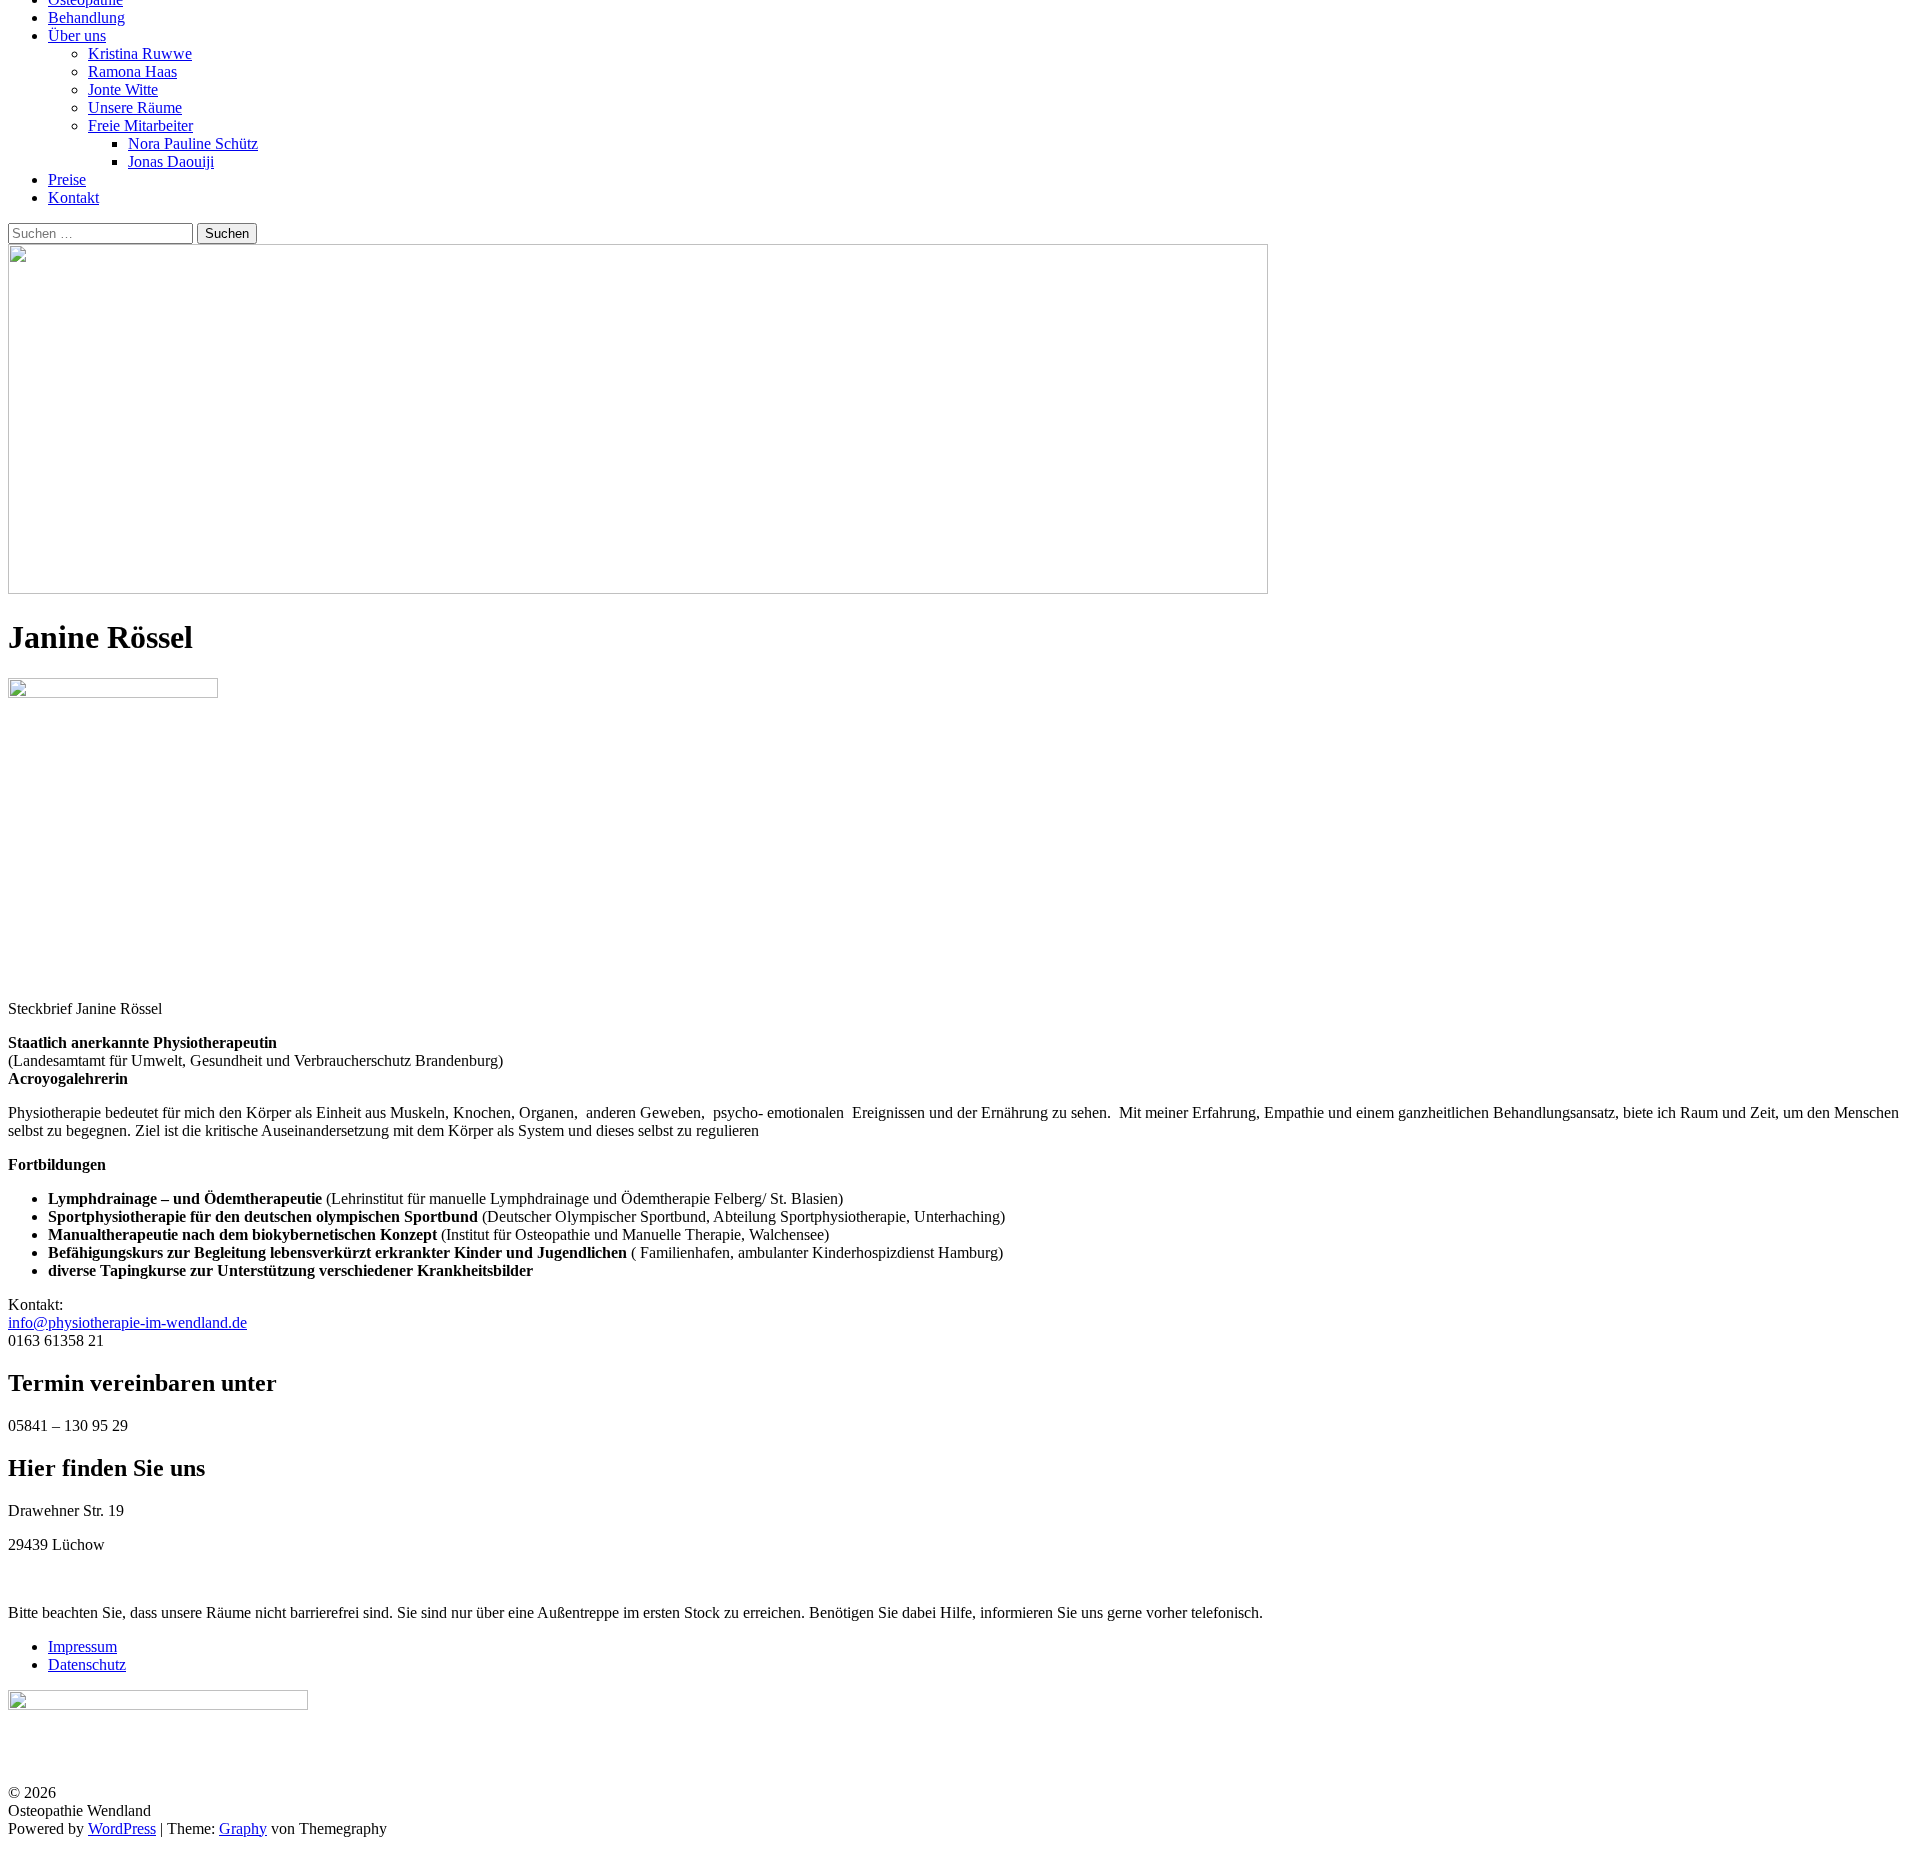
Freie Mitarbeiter (140, 125)
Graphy (243, 1828)
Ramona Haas (132, 71)
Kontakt (73, 197)
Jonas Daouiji (171, 161)
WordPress (122, 1828)
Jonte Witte (123, 89)
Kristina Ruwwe (140, 53)
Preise (67, 179)
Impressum (82, 1646)
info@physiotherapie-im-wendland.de (127, 1322)
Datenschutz (87, 1664)
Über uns (77, 35)
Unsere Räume (135, 107)
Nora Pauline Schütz (193, 143)
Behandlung (86, 17)
